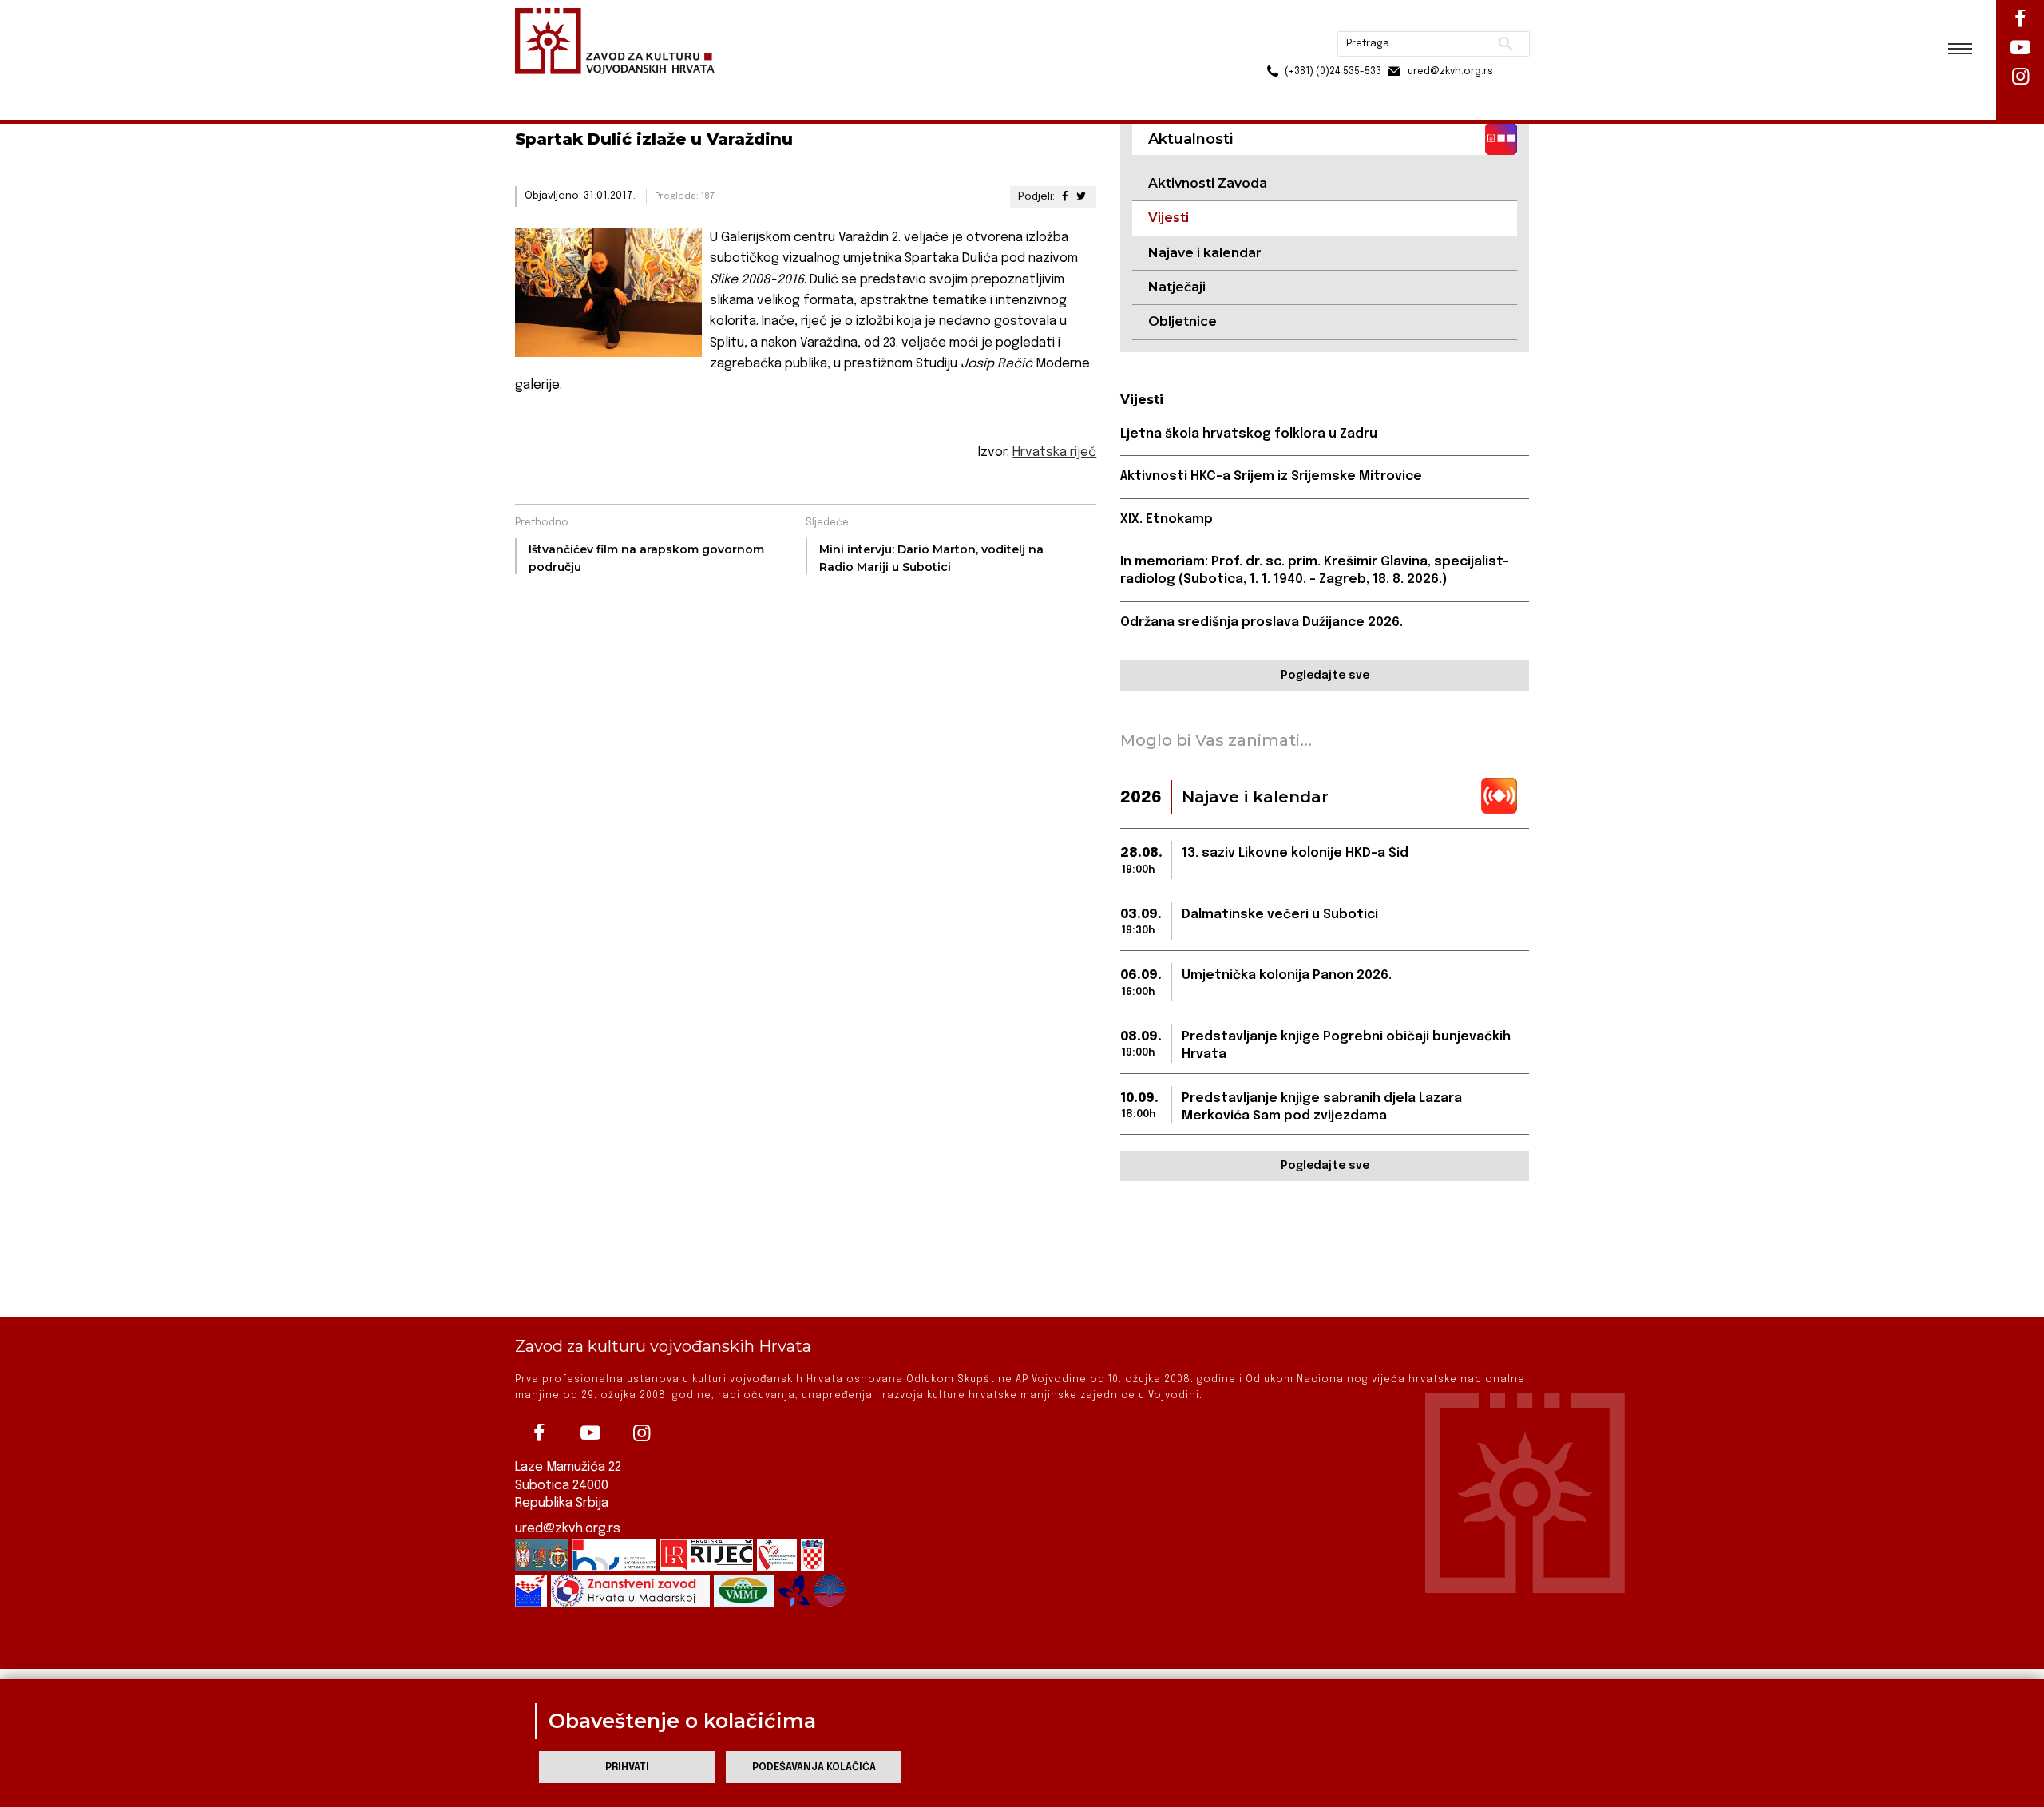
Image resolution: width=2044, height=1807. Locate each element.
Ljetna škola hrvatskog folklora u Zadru (1249, 434)
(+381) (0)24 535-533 (1272, 48)
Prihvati (627, 1767)
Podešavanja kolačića (814, 1767)
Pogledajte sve (1325, 676)
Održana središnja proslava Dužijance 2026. (1262, 622)
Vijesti (683, 87)
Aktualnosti (620, 87)
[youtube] (590, 1433)
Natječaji (1177, 287)
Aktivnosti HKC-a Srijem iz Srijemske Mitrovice (1271, 476)
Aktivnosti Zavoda (1208, 183)
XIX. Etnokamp (1167, 519)
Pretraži (1446, 20)
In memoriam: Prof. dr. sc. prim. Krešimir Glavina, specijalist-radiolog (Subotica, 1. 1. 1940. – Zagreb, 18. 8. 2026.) (1315, 571)
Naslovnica (543, 87)
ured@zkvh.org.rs (568, 1529)
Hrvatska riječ (1054, 452)
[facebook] (539, 1433)
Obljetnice (1182, 321)
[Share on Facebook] (1064, 197)
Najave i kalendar (1205, 253)
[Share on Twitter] (1081, 197)
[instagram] (641, 1433)
